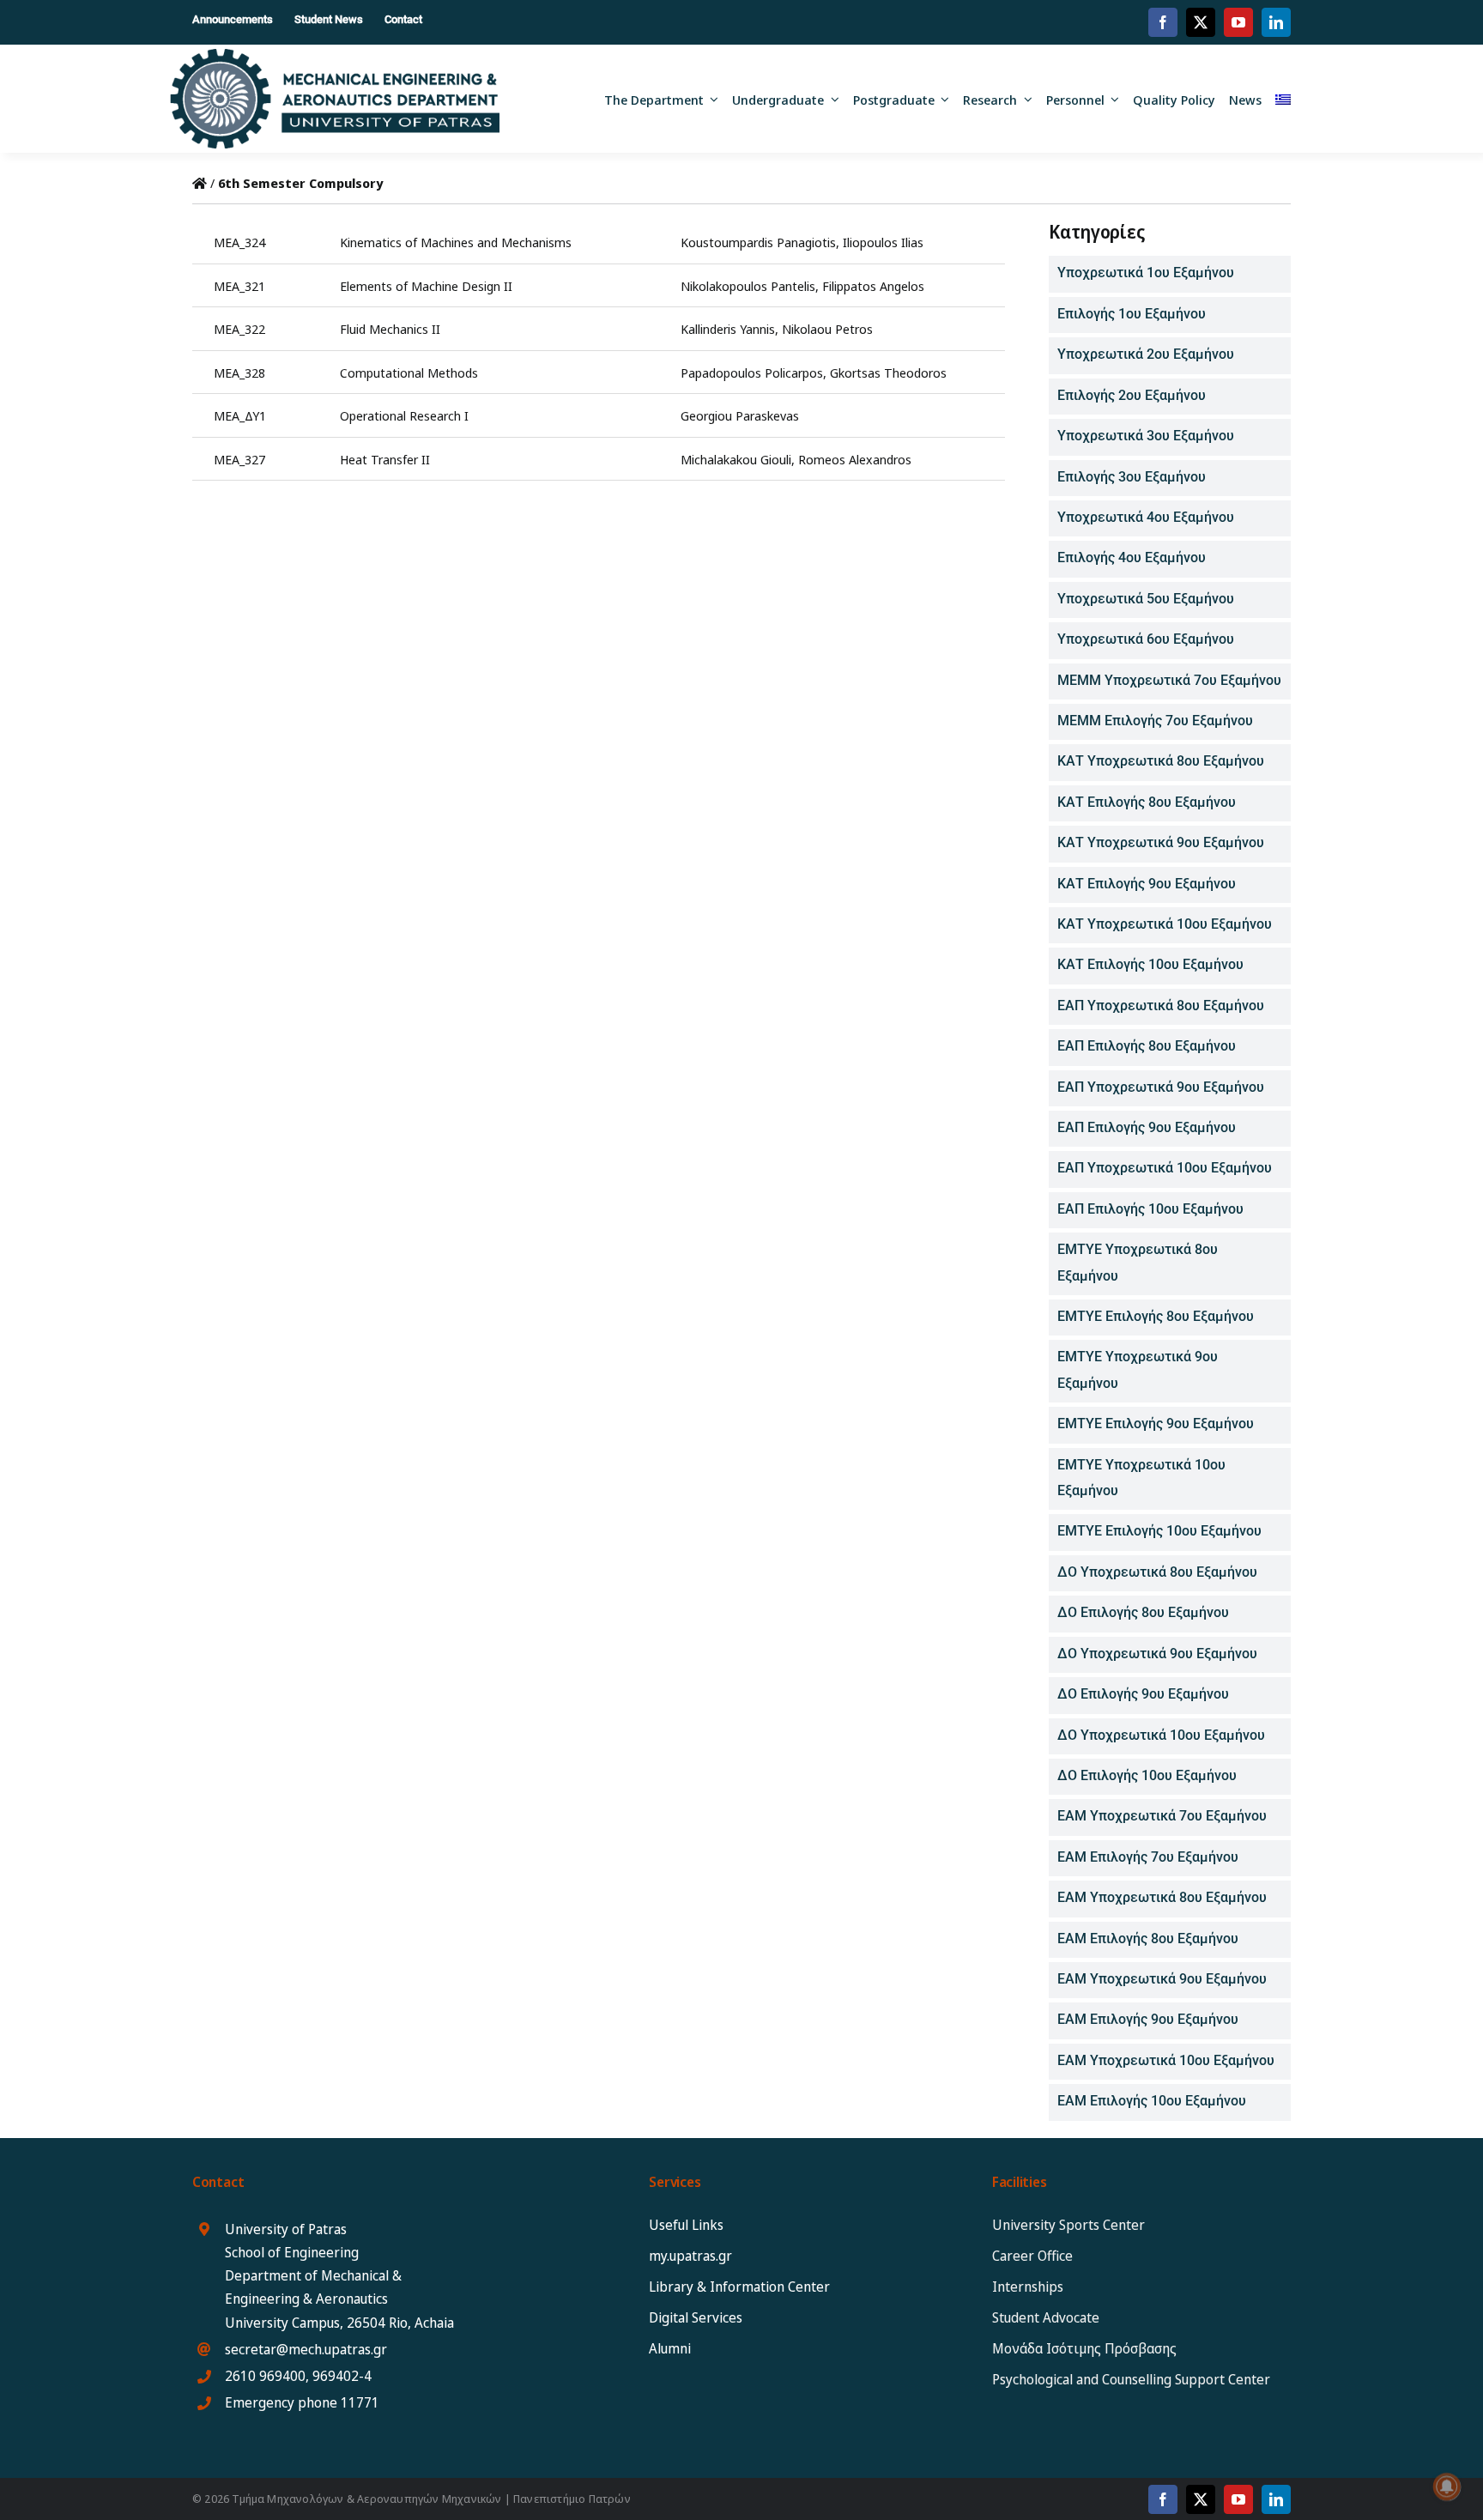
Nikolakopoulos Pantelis (748, 286)
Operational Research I (404, 415)
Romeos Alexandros (855, 459)
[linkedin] (1276, 22)
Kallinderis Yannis (728, 329)
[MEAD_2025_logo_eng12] (334, 55)
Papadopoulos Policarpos (752, 373)
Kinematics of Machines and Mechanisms (456, 242)
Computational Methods (409, 373)
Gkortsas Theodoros (888, 373)
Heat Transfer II (385, 459)
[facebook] (1163, 22)
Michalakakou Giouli (736, 459)
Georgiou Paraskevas (740, 415)
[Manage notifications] (1447, 2487)
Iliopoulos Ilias (883, 242)
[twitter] (1201, 22)
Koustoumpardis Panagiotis (758, 242)
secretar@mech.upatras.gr (306, 2349)
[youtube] (1238, 22)
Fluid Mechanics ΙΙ (390, 329)
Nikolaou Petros (827, 329)
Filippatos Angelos (873, 286)
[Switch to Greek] (1283, 99)
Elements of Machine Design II (426, 286)
